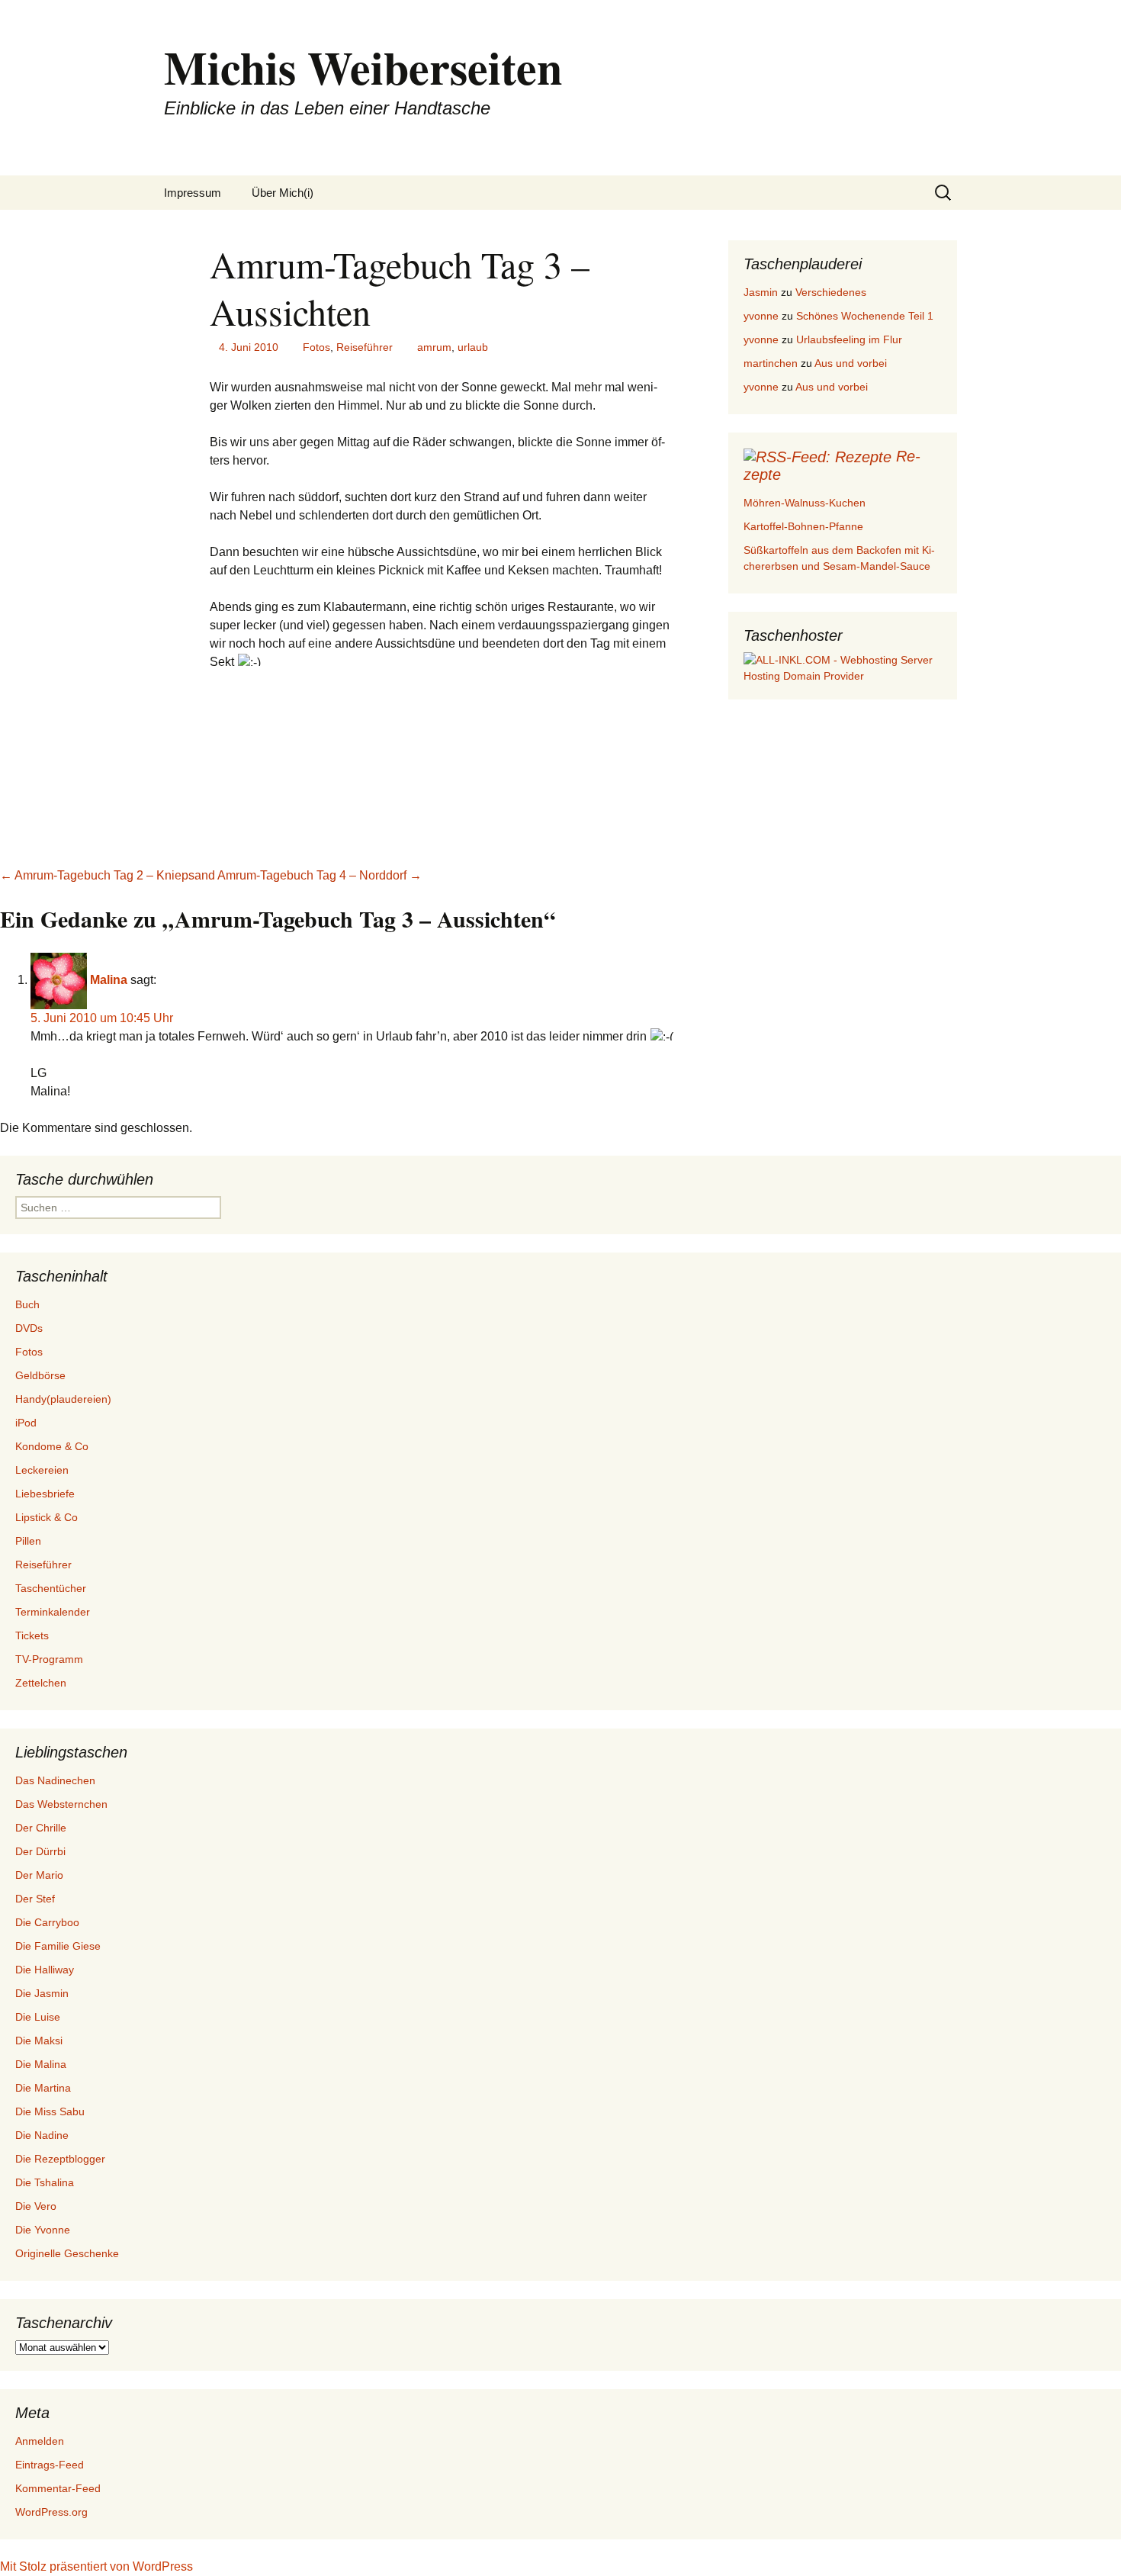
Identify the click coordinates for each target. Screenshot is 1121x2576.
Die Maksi (39, 2041)
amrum (434, 347)
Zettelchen (41, 1683)
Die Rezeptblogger (60, 2159)
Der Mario (39, 1875)
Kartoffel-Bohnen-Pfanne (803, 526)
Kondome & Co (52, 1446)
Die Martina (43, 2088)
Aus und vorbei (851, 363)
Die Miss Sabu (50, 2111)
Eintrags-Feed (50, 2465)
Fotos (316, 347)
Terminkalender (53, 1612)
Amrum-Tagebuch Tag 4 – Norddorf (320, 875)
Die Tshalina (45, 2182)
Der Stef (35, 1899)
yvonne (761, 316)
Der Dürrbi (40, 1851)
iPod (26, 1423)
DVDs (29, 1328)
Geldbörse (40, 1375)
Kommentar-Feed (58, 2488)
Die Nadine (42, 2135)
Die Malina (41, 2064)
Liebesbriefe (45, 1494)
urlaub (473, 347)
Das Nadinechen (55, 1780)
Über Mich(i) (283, 193)
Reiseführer (365, 347)
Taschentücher (51, 1588)
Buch (27, 1304)
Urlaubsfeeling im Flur (849, 339)
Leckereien (42, 1470)
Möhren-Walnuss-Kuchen (805, 503)
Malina (109, 980)
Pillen (28, 1541)
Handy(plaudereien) (63, 1399)
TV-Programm (49, 1659)
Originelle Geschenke (67, 2253)
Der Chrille (41, 1828)
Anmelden (40, 2441)
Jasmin (761, 292)
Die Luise (38, 2017)
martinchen (771, 363)
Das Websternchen (61, 1804)
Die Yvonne (43, 2230)
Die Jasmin (42, 1993)
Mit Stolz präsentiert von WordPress (96, 2566)
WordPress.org (51, 2512)
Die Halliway (45, 1970)
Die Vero (36, 2206)
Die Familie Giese (58, 1946)
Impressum (193, 193)
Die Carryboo (47, 1922)
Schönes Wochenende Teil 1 (865, 316)
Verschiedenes (831, 292)
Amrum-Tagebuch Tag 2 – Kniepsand (108, 875)
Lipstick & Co (47, 1517)
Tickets (32, 1635)
